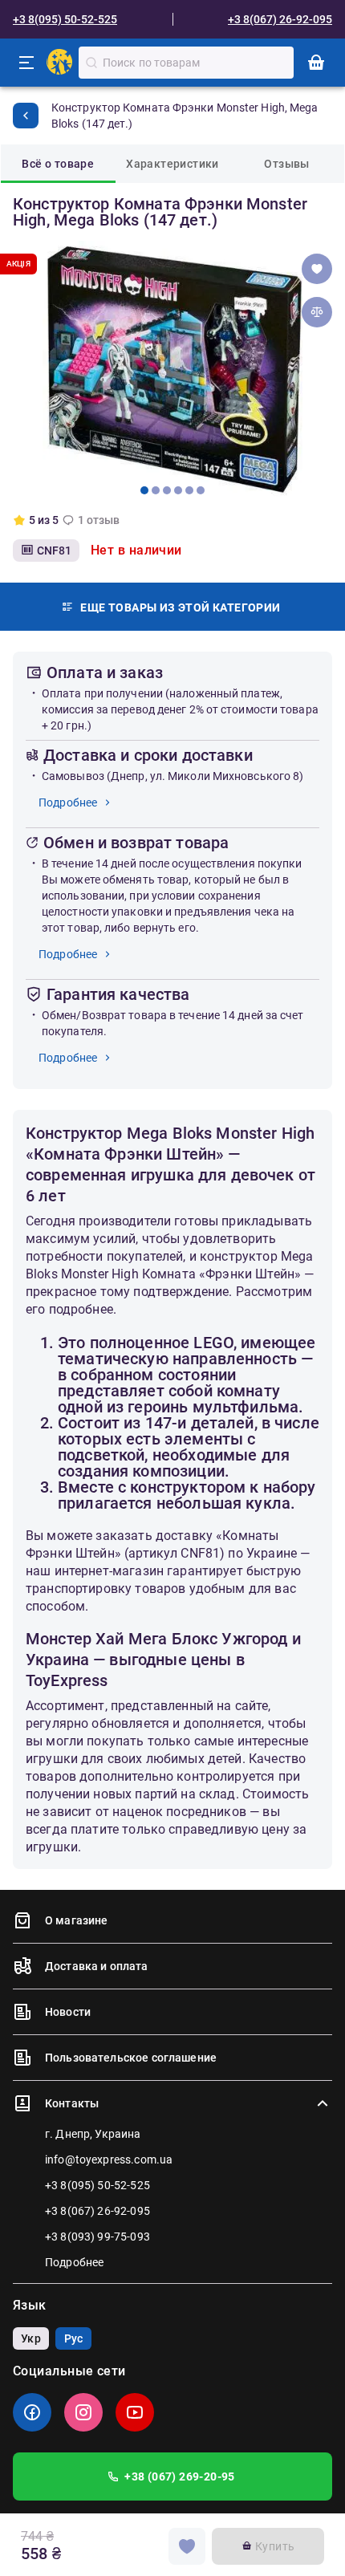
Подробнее (68, 802)
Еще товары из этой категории (180, 607)
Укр (30, 2338)
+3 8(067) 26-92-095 (280, 19)
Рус (73, 2338)
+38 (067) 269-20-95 (180, 2476)
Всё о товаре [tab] (58, 164)
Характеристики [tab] (172, 164)
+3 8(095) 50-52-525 (65, 19)
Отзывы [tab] (286, 164)
